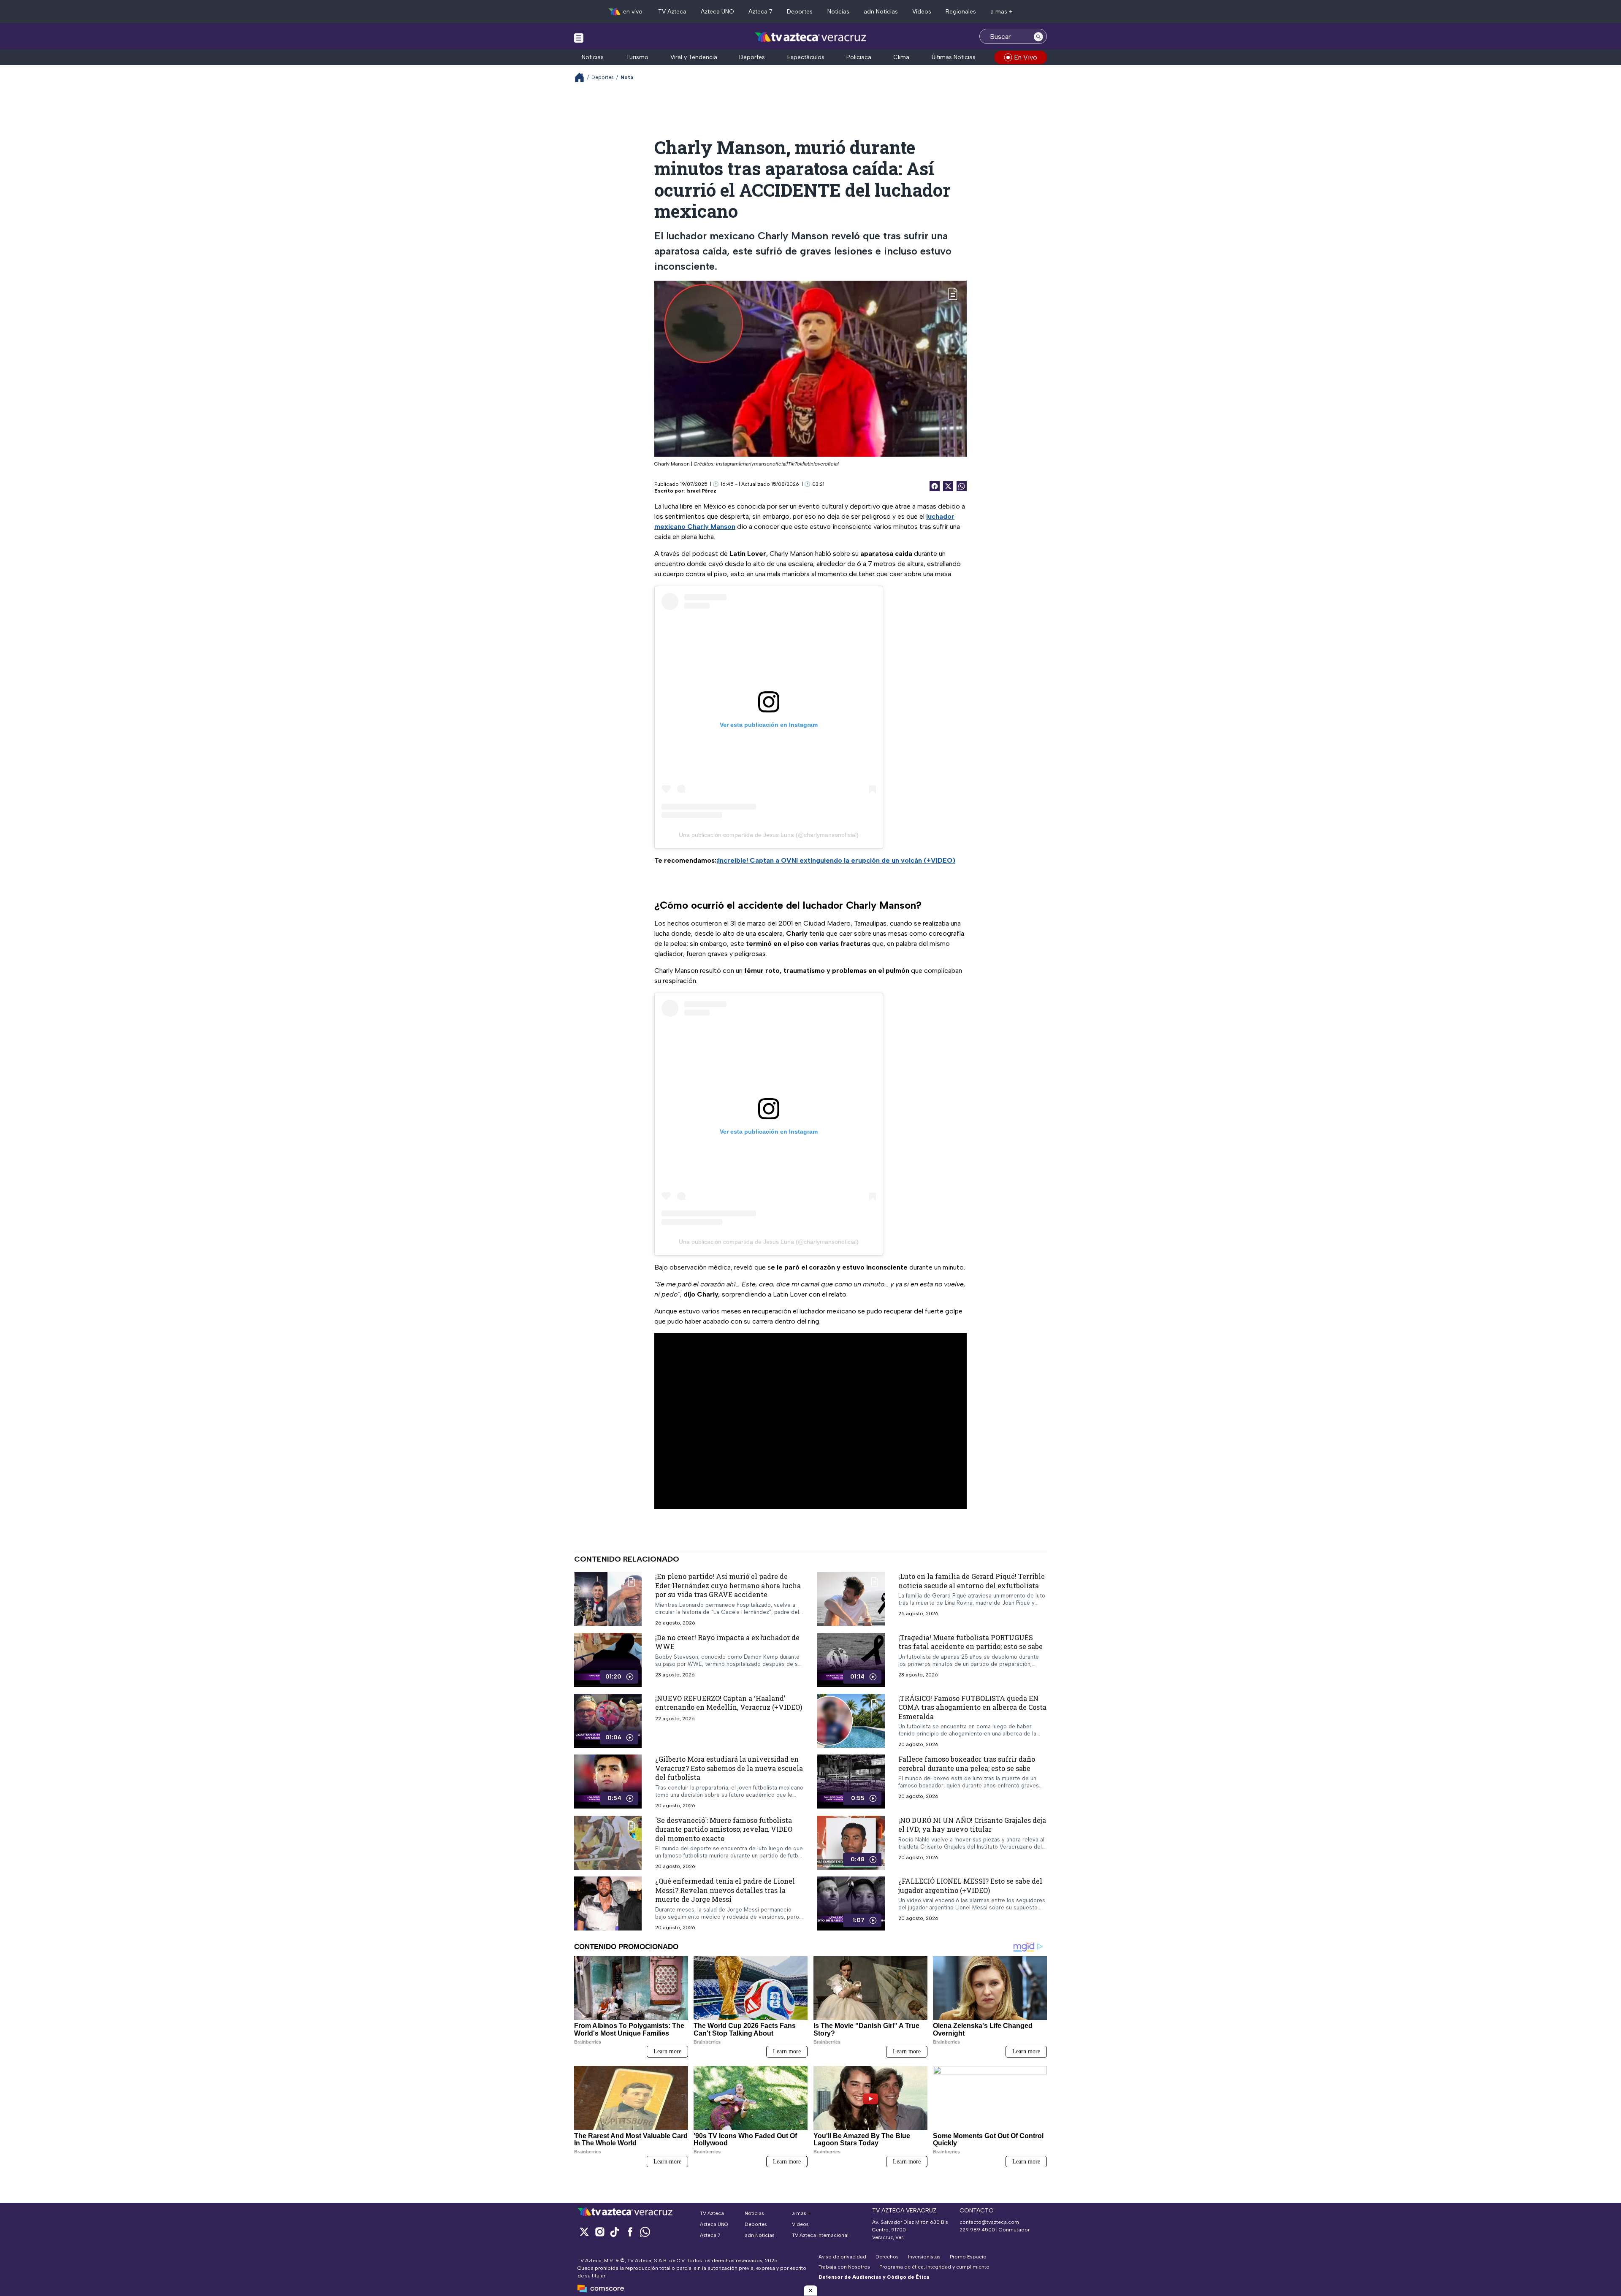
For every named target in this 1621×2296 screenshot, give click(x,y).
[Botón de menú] (579, 38)
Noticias (838, 12)
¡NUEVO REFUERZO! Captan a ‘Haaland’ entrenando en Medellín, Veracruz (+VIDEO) (729, 1702)
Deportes (800, 12)
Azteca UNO (717, 12)
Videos (922, 12)
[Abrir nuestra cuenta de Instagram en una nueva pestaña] (599, 2232)
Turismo (637, 57)
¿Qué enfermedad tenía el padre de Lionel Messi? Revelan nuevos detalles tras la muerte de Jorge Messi (725, 1890)
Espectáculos (806, 57)
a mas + (1002, 12)
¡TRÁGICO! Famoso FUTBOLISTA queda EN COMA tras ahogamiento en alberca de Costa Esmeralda (972, 1707)
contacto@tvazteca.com (989, 2222)
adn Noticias (881, 12)
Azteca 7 (760, 12)
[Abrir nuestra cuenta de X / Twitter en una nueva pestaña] (584, 2232)
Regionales (961, 12)
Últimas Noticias (954, 57)
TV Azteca (672, 12)
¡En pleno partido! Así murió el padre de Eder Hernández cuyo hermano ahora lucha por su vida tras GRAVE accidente (728, 1585)
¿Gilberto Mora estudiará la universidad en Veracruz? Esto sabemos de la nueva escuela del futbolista (729, 1768)
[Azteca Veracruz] (811, 37)
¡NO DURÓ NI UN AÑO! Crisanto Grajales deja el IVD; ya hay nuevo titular (972, 1824)
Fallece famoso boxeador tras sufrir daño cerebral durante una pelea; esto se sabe (967, 1764)
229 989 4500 (977, 2230)
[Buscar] (1038, 36)
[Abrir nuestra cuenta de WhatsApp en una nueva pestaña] (645, 2232)
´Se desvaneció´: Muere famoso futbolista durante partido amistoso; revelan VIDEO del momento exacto (724, 1829)
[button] (810, 2291)
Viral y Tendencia (694, 57)
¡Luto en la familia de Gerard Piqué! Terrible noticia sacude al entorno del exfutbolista (972, 1581)
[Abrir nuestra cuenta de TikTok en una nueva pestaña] (615, 2232)
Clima (901, 57)
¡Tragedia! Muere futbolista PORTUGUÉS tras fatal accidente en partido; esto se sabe (970, 1642)
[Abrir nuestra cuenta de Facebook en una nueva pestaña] (630, 2232)
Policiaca (859, 57)
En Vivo (1026, 57)
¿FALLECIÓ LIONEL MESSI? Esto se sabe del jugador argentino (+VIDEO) (970, 1886)
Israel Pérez (701, 491)
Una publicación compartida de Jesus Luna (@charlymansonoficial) (769, 835)
